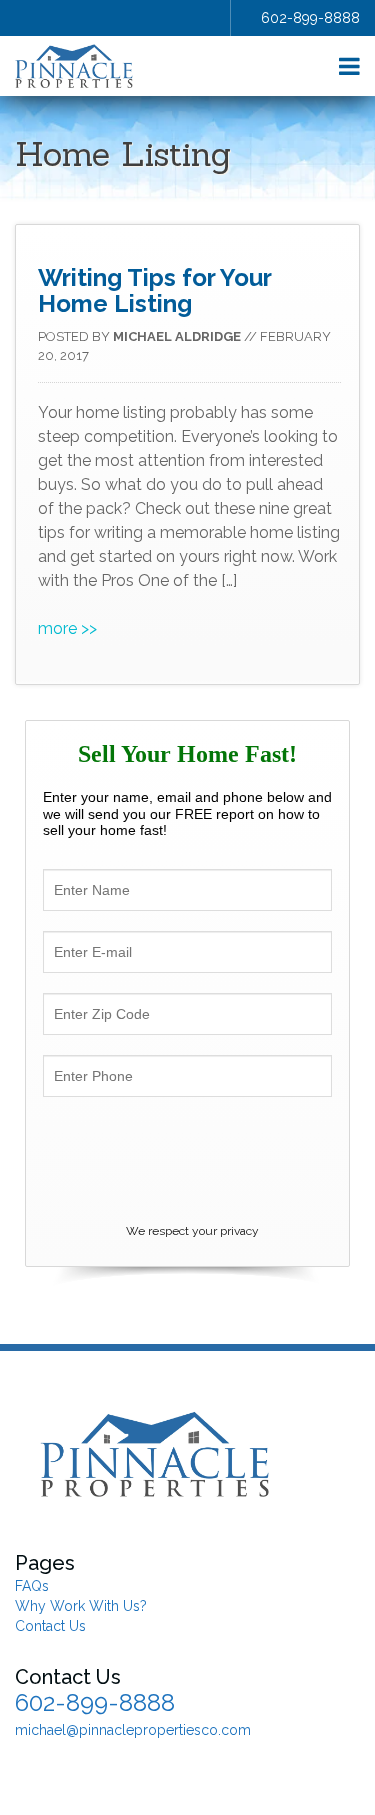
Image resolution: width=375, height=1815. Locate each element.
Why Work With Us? (81, 1606)
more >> (67, 628)
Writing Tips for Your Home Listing (154, 290)
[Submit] (188, 1163)
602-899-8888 (310, 18)
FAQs (32, 1586)
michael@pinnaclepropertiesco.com (133, 1730)
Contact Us (50, 1626)
